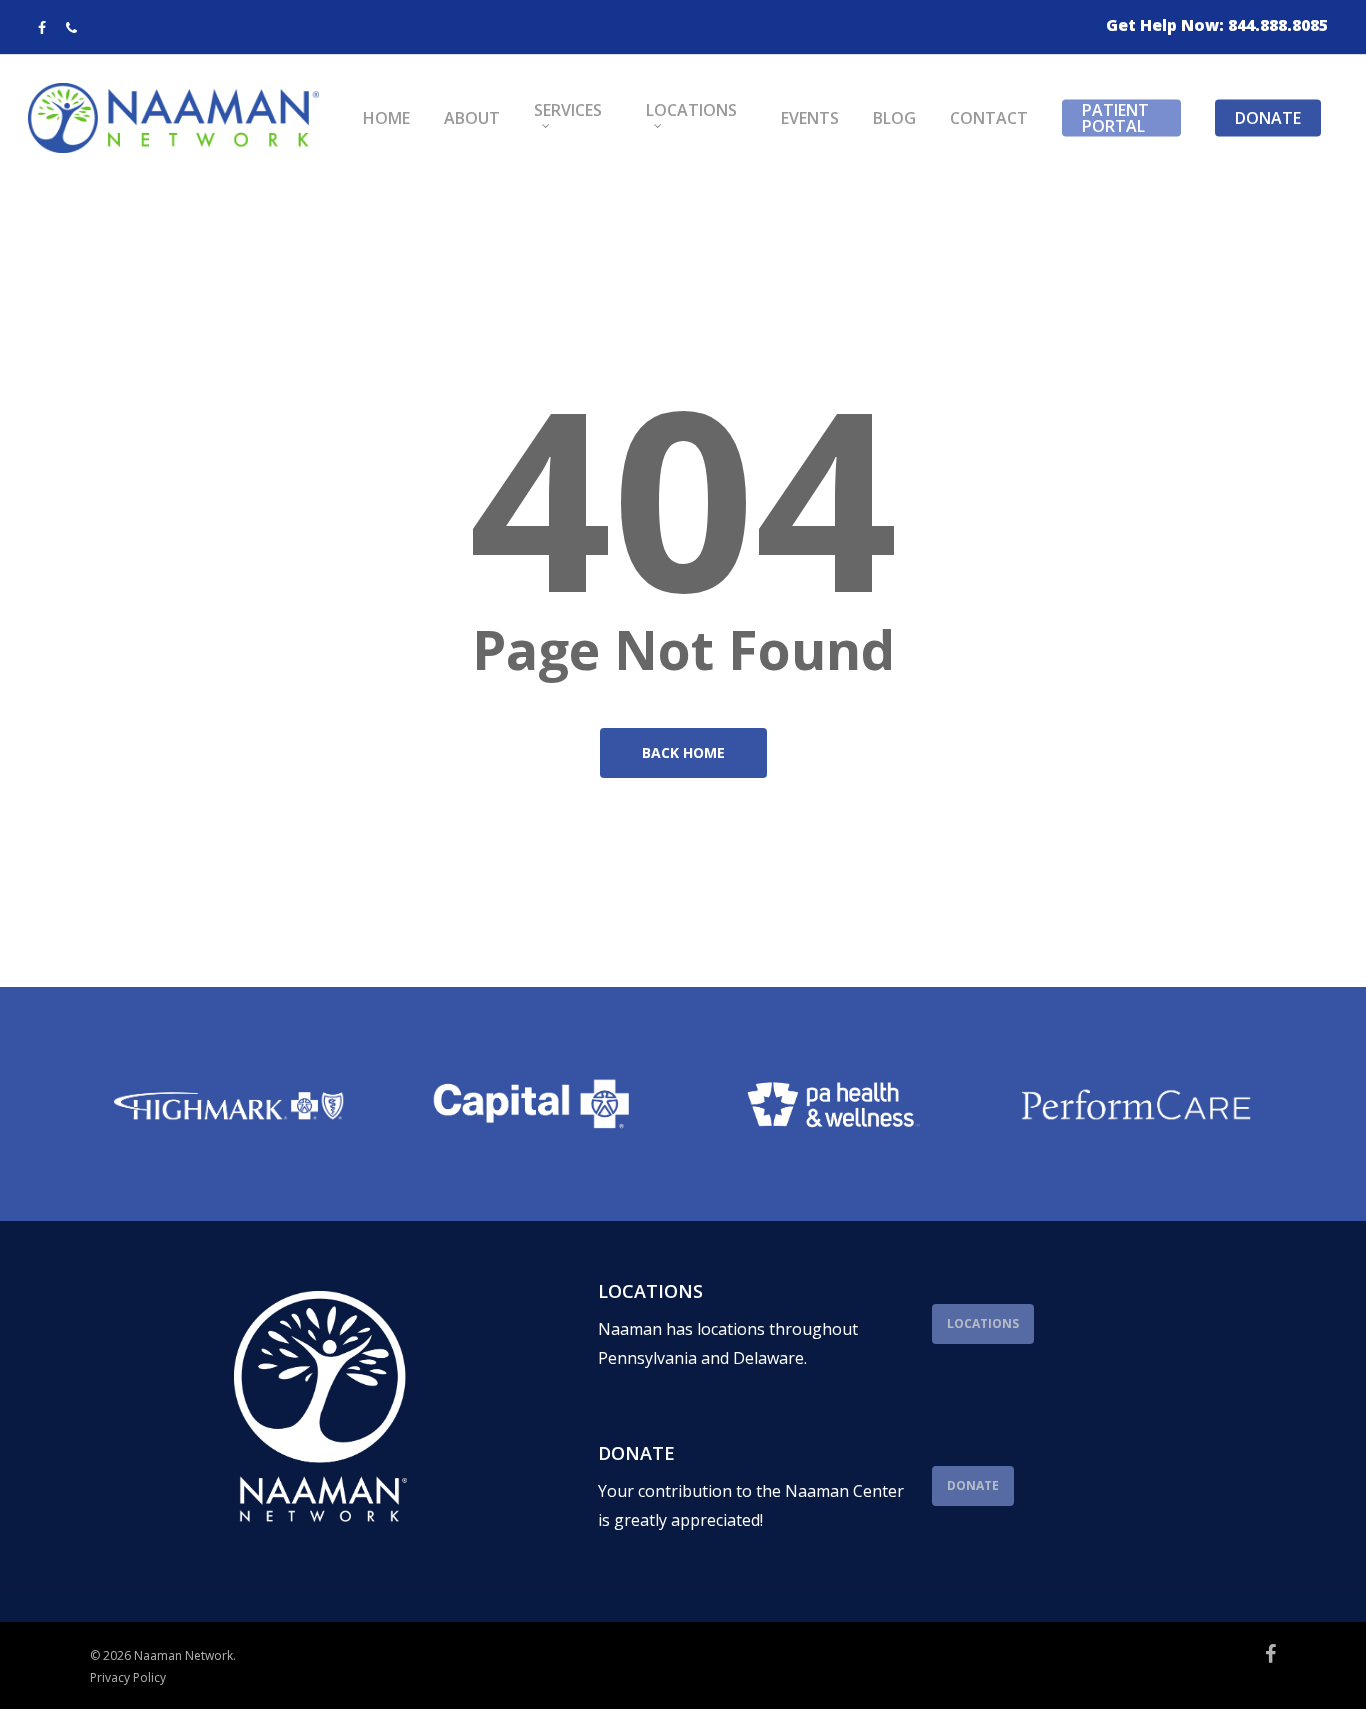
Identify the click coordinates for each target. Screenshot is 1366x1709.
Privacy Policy (128, 1677)
